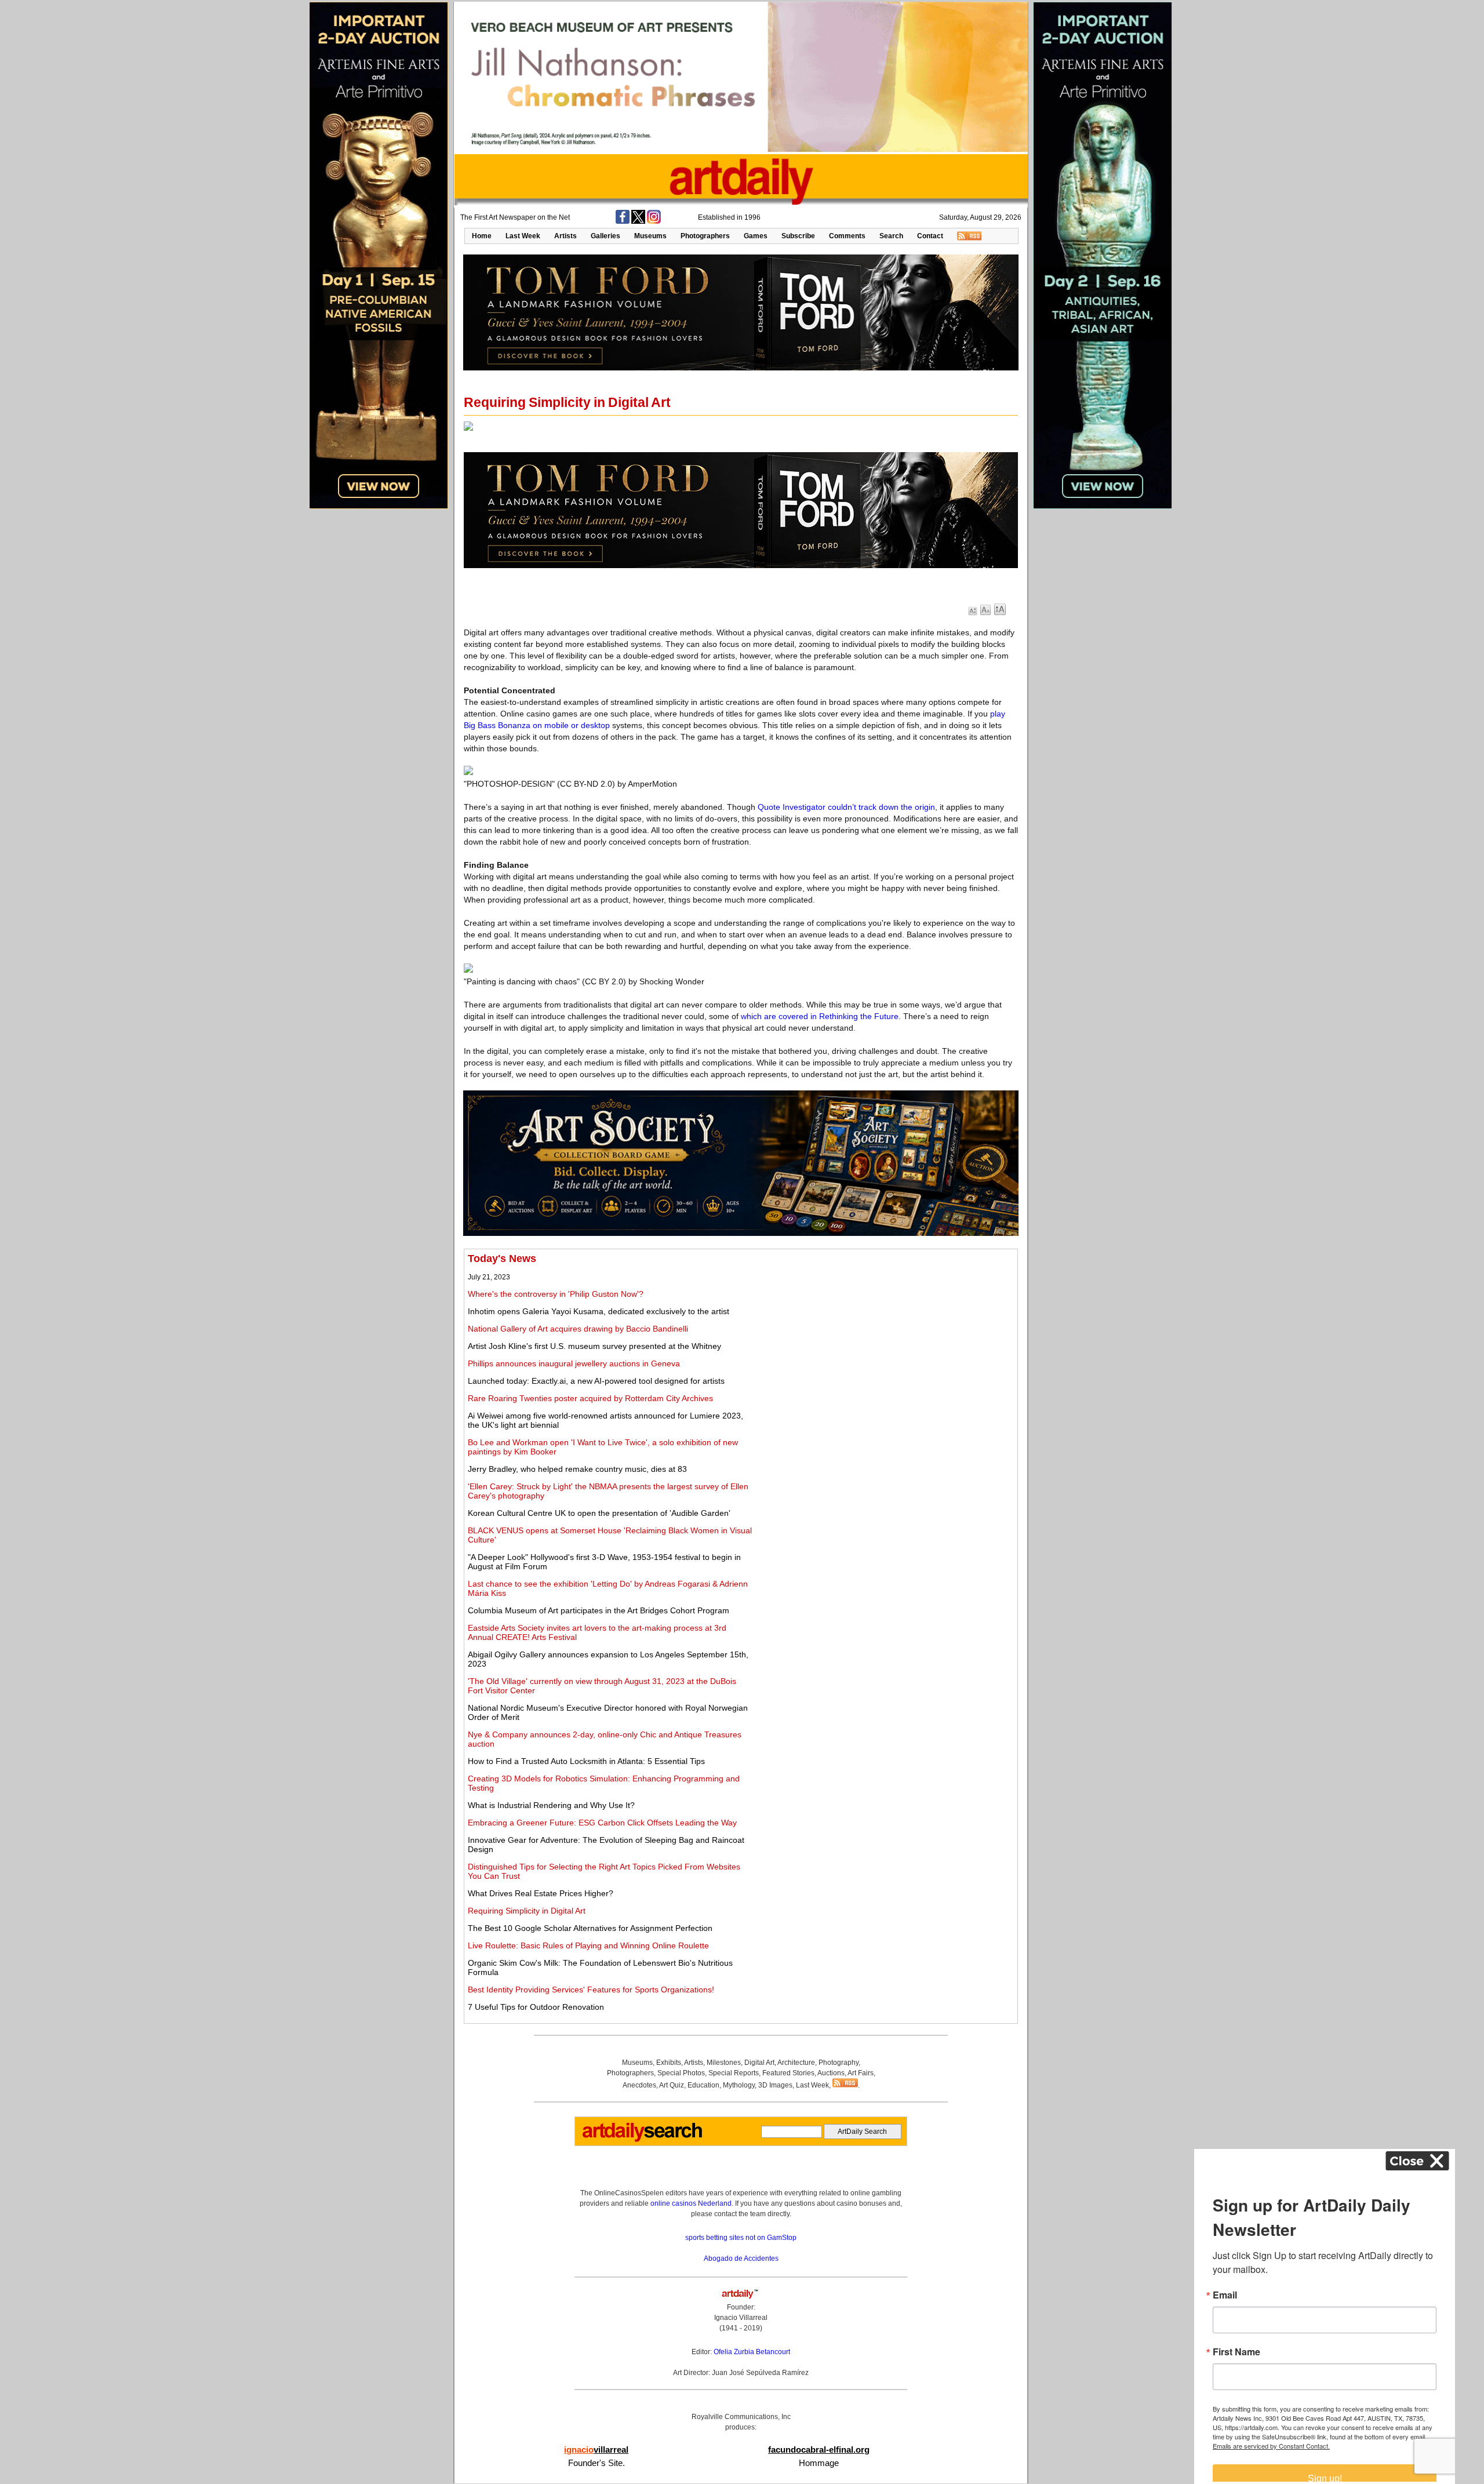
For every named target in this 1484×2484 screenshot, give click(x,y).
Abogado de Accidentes (741, 2258)
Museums (650, 236)
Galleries (605, 236)
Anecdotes (639, 2085)
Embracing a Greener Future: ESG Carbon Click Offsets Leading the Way (602, 1823)
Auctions (831, 2073)
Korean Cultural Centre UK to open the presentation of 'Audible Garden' (599, 1513)
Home (482, 236)
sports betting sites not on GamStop (741, 2238)
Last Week (523, 236)
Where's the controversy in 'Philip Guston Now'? (556, 1294)
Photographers (705, 236)
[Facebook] (623, 221)
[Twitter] (638, 221)
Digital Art (759, 2063)
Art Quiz (672, 2085)
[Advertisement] (885, 1334)
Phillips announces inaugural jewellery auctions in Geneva (574, 1363)
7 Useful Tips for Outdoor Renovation (536, 2007)
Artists (565, 236)
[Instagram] (654, 221)
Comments (847, 236)
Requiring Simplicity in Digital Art (527, 1911)
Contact (930, 236)
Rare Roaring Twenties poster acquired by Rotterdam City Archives (590, 1398)
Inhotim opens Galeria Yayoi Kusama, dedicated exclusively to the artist (599, 1311)
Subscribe (798, 236)
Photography (839, 2063)
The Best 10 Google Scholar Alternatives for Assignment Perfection (590, 1928)
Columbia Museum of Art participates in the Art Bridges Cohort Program (599, 1610)
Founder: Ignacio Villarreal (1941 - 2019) (741, 2318)
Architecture (796, 2063)
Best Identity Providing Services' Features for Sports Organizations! (591, 1990)
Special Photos (681, 2073)
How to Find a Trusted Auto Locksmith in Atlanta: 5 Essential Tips (586, 1761)
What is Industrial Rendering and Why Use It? (551, 1805)
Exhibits (669, 2063)
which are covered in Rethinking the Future (820, 1016)
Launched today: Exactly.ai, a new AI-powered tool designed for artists (596, 1381)
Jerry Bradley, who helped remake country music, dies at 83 (577, 1469)
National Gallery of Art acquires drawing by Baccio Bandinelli (578, 1329)
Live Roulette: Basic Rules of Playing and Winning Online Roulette (588, 1945)
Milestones (724, 2063)
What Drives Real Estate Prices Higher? (541, 1893)
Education (703, 2085)
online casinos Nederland (691, 2203)
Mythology (739, 2085)
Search (891, 236)
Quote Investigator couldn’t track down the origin (846, 807)
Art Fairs (861, 2073)
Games (756, 236)
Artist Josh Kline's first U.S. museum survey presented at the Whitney (594, 1346)
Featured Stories (788, 2073)
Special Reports (734, 2073)
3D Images (775, 2085)
